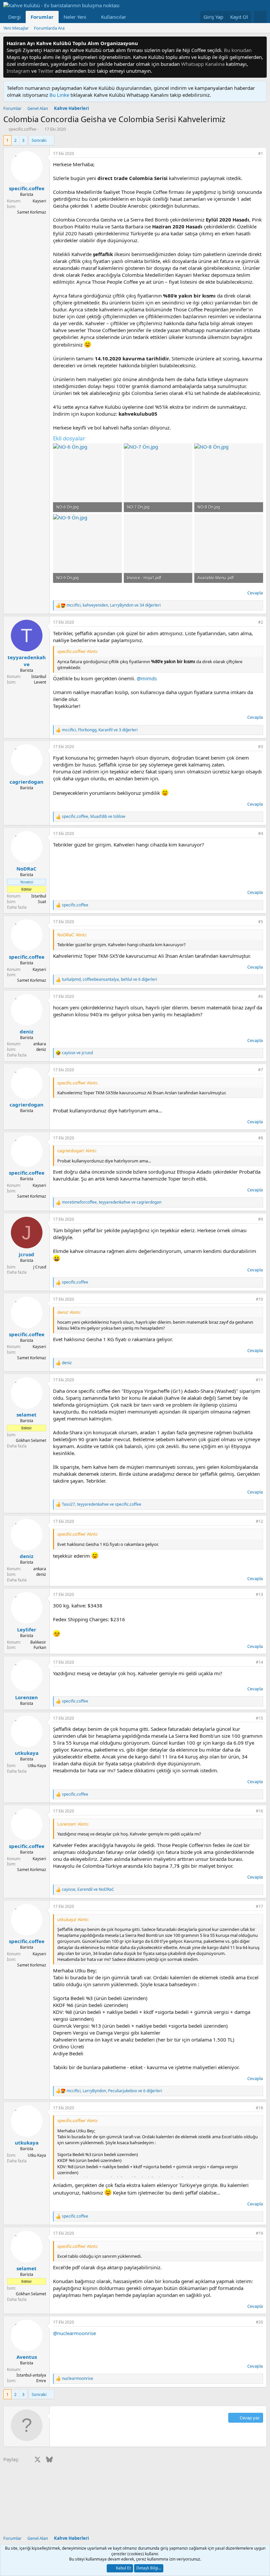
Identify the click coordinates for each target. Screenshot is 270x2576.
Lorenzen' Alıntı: (73, 1824)
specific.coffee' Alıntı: (78, 651)
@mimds (147, 678)
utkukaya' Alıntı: (73, 1919)
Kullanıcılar (114, 17)
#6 (261, 996)
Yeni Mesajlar (16, 28)
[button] (92, 17)
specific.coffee (22, 129)
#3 (261, 747)
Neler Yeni (75, 17)
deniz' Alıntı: (69, 1312)
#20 (259, 2322)
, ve (94, 817)
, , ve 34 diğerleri (114, 605)
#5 (261, 922)
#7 (261, 1070)
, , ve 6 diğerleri (109, 979)
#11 (259, 1380)
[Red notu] (261, 43)
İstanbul (39, 677)
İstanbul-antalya (31, 2375)
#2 (261, 622)
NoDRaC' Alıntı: (72, 935)
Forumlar (42, 17)
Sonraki (39, 140)
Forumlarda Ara (49, 28)
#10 (259, 1299)
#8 (261, 1138)
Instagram (18, 71)
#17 (259, 1906)
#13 (259, 1594)
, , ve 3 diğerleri (100, 730)
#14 (259, 1662)
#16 (259, 1811)
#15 (259, 1718)
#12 (259, 1521)
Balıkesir (38, 1642)
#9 (261, 1219)
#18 (259, 2108)
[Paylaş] (252, 154)
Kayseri (39, 201)
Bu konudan (238, 50)
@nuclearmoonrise (74, 2333)
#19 (259, 2233)
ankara (40, 1044)
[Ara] (260, 17)
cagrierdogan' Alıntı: (77, 1151)
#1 (261, 154)
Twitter (46, 71)
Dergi (14, 17)
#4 (261, 833)
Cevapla (255, 593)
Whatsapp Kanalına (203, 64)
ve (77, 1053)
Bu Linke (60, 95)
